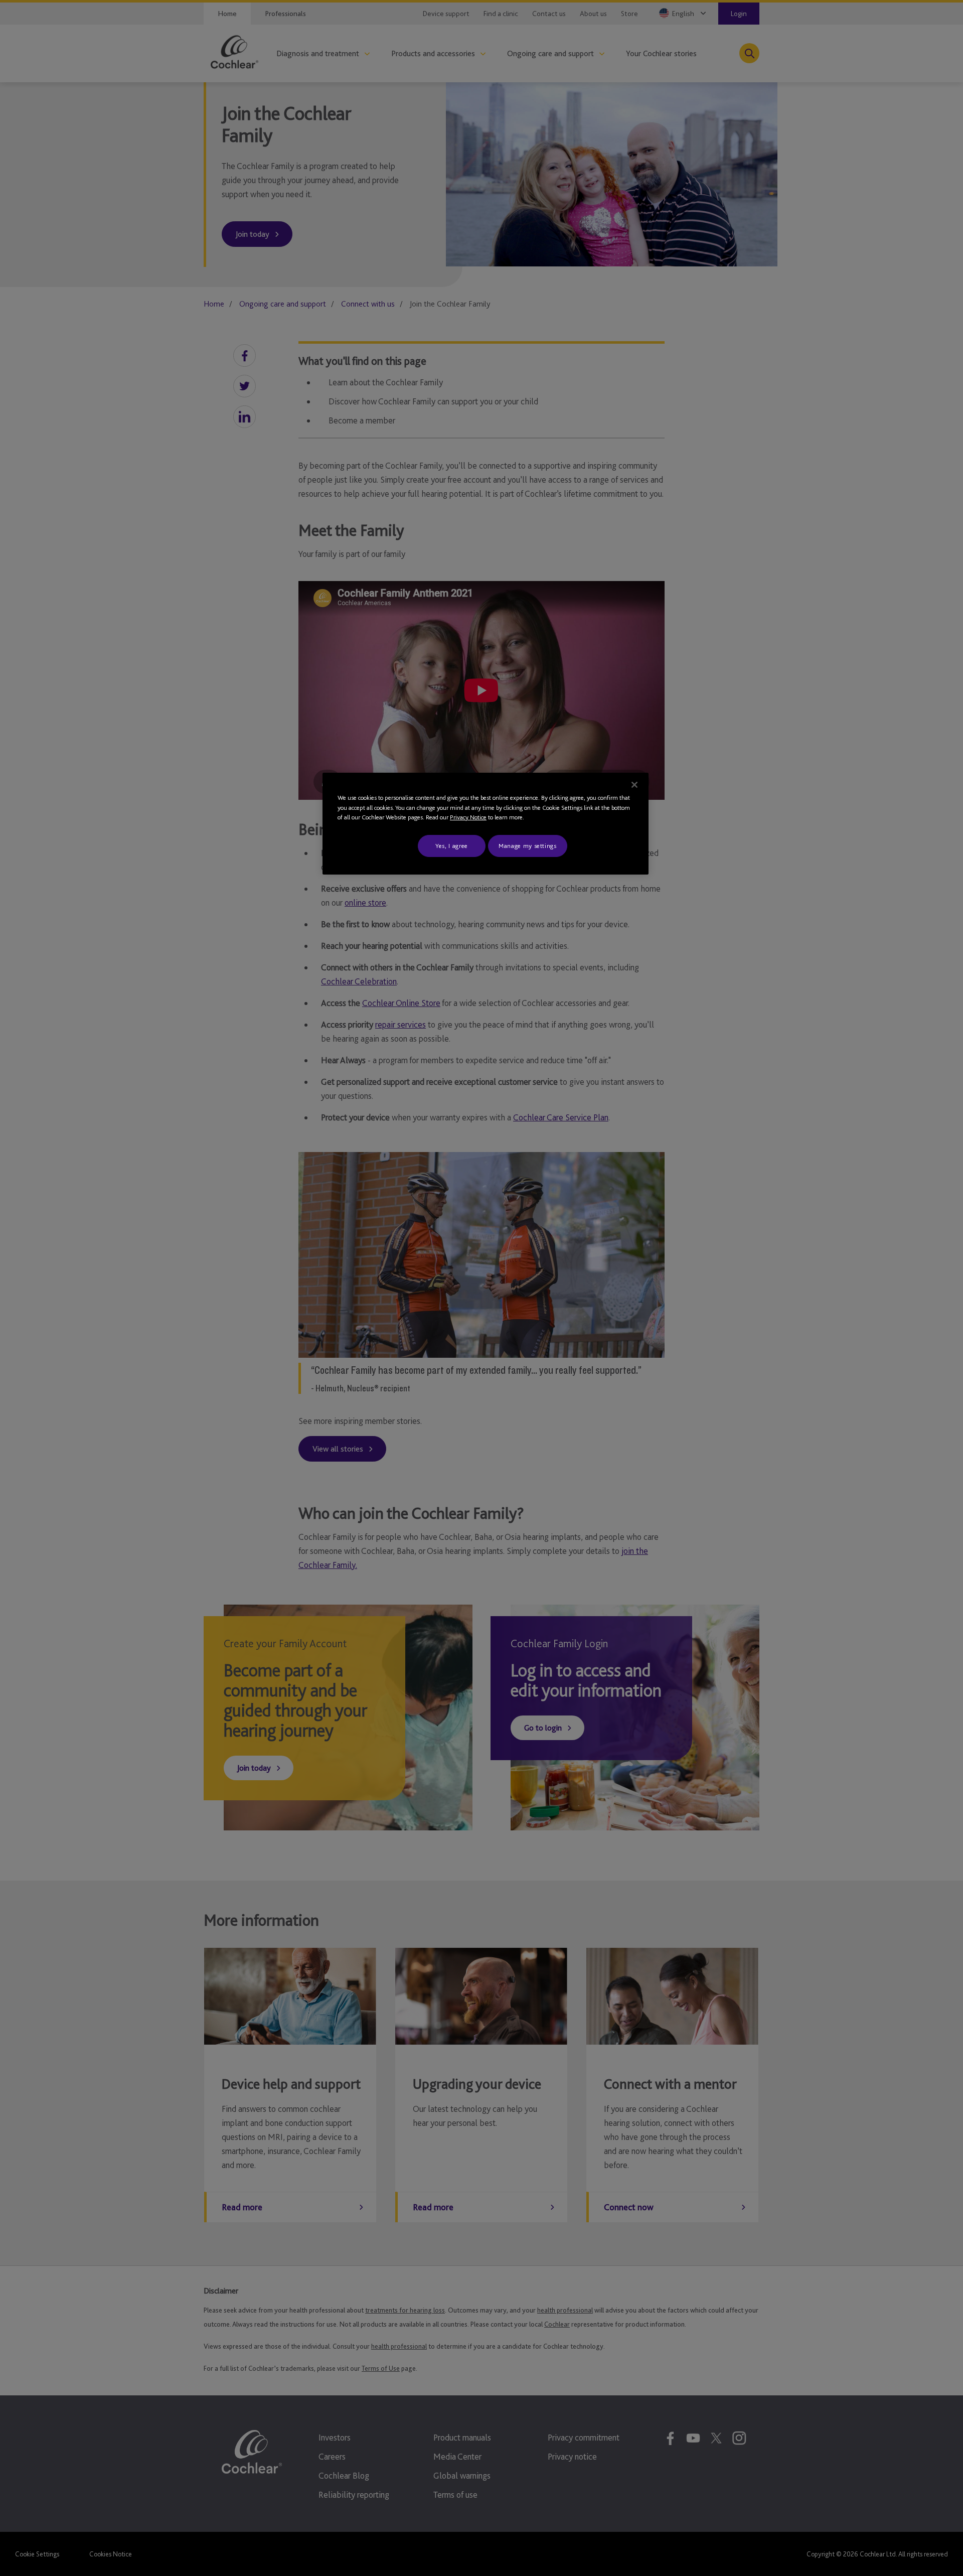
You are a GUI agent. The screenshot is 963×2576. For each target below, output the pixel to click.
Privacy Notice (468, 817)
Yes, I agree (452, 846)
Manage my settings (528, 846)
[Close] (634, 785)
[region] (486, 824)
